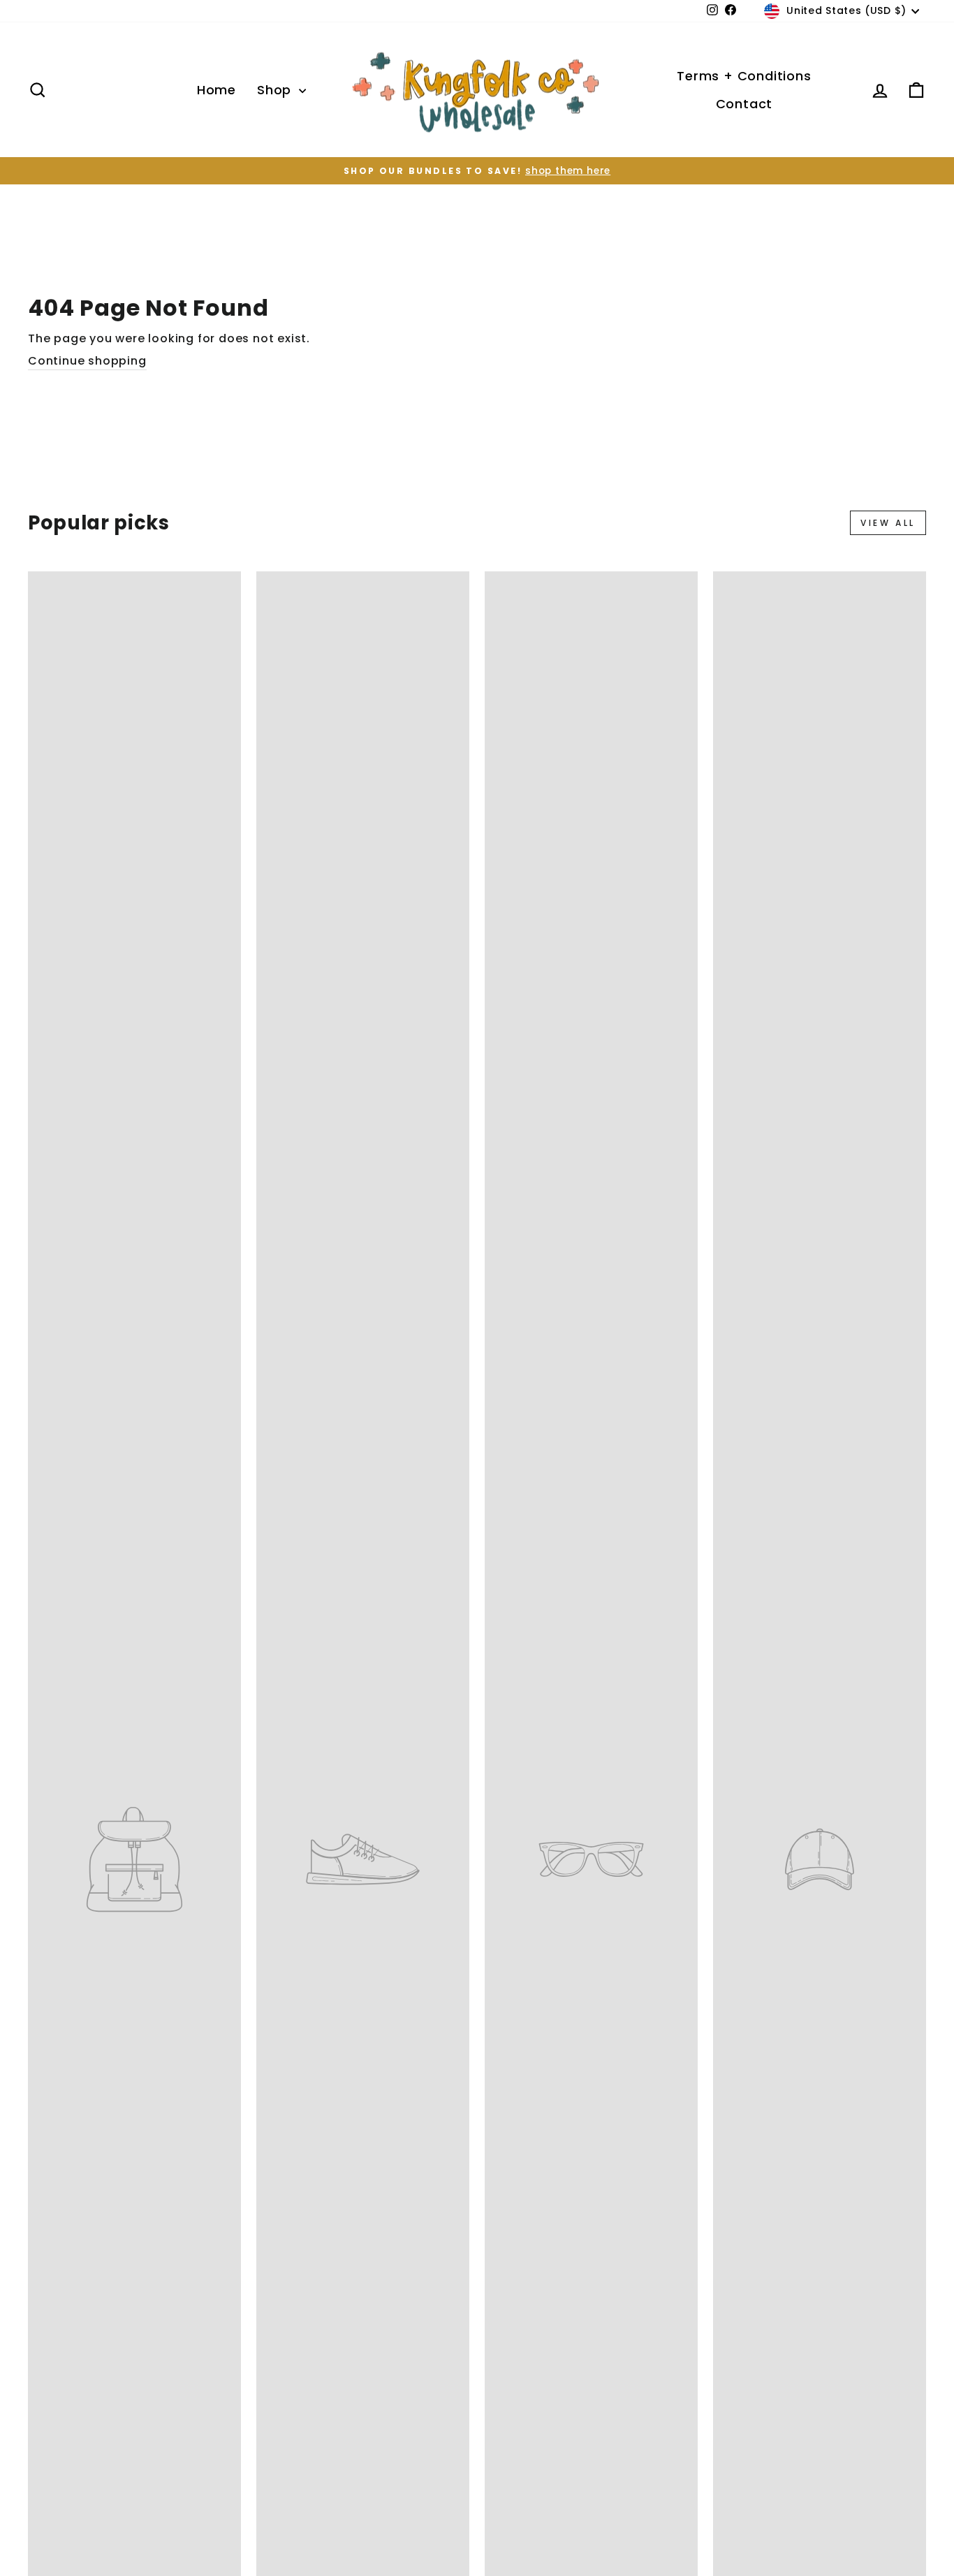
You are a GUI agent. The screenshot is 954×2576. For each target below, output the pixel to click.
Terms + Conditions (744, 76)
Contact (744, 104)
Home (217, 90)
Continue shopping (87, 361)
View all (888, 523)
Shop (276, 90)
